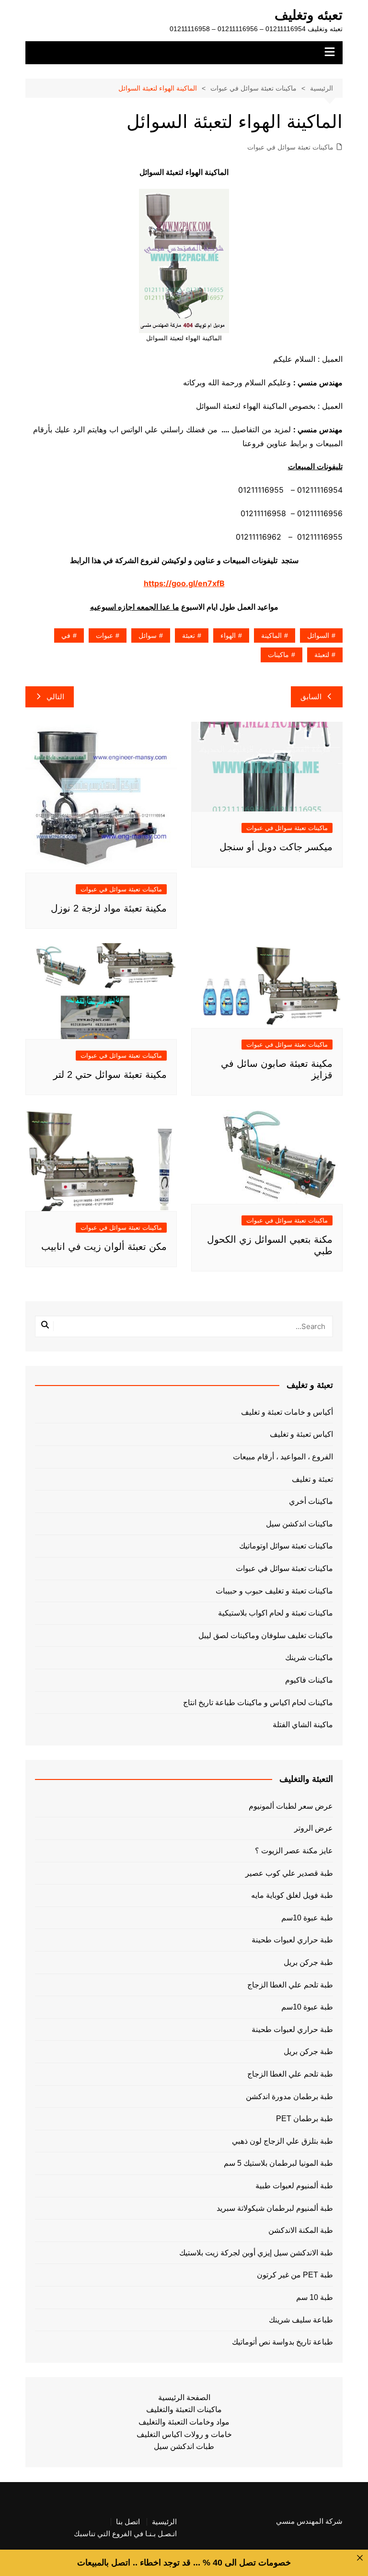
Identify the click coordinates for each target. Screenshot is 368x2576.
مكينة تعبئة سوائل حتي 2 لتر (110, 1074)
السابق (311, 697)
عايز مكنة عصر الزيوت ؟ (294, 1851)
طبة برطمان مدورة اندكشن (289, 2097)
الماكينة (271, 635)
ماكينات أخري (311, 1501)
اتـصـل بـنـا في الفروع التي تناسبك (125, 2534)
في (66, 635)
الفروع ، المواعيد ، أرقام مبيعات (283, 1457)
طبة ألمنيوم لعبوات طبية (294, 2186)
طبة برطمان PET (304, 2119)
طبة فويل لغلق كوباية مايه (292, 1895)
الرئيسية (164, 2522)
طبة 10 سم (314, 2297)
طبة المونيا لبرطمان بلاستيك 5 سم (278, 2163)
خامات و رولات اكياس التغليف (184, 2434)
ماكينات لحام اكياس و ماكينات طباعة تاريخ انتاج (258, 1703)
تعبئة (189, 635)
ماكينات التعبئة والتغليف (184, 2409)
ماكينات (278, 655)
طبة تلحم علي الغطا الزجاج (290, 1985)
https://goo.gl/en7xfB (184, 583)
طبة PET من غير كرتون (295, 2275)
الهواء (228, 635)
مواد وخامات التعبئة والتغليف (184, 2422)
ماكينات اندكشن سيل (299, 1524)
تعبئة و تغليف (312, 1479)
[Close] (360, 2558)
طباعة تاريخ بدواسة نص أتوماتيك (282, 2342)
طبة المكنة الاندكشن (300, 2230)
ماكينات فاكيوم (309, 1680)
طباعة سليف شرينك (301, 2320)
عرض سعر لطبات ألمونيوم (291, 1806)
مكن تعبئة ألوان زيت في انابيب (104, 1247)
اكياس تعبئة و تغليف (301, 1434)
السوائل (318, 635)
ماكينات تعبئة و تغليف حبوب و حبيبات (274, 1591)
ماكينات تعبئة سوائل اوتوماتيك (286, 1546)
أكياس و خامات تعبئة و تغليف (287, 1412)
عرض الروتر (313, 1828)
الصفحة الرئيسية (184, 2397)
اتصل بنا (128, 2522)
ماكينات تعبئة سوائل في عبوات (290, 147)
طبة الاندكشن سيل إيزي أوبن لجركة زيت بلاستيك (256, 2253)
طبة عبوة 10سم (307, 1918)
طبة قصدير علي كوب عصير (289, 1873)
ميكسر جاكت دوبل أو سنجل (276, 847)
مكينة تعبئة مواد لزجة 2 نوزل (109, 908)
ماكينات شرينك (309, 1658)
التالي (55, 697)
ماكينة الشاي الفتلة (303, 1725)
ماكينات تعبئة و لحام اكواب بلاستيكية (276, 1613)
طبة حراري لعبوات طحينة (292, 1940)
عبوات (104, 635)
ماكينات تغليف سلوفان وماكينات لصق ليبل (266, 1635)
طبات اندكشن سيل (184, 2446)
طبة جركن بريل (308, 1962)
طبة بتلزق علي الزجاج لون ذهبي (282, 2141)
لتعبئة (322, 655)
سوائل (148, 635)
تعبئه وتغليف (309, 15)
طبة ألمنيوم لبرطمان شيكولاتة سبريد (275, 2208)
